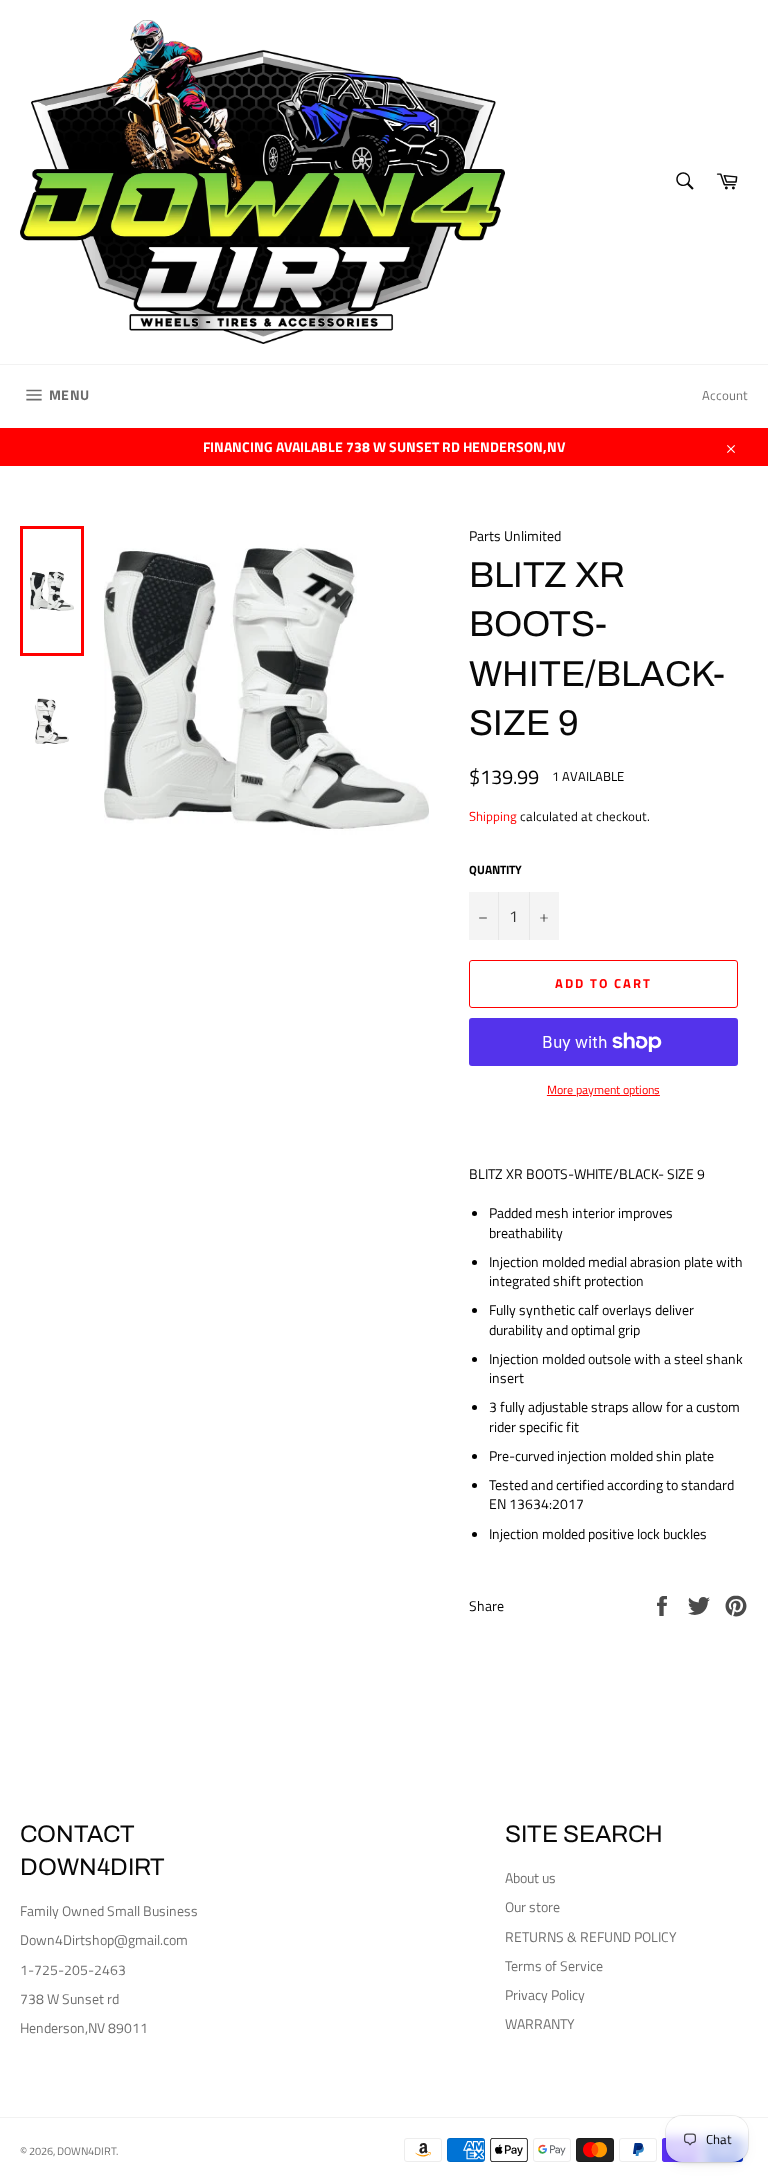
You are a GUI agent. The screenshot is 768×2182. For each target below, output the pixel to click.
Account (725, 395)
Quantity (495, 870)
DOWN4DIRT (86, 2150)
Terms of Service (554, 1965)
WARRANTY (540, 2023)
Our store (532, 1906)
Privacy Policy (545, 1994)
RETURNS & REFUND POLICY (591, 1936)
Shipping (493, 816)
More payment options (603, 1090)
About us (530, 1877)
